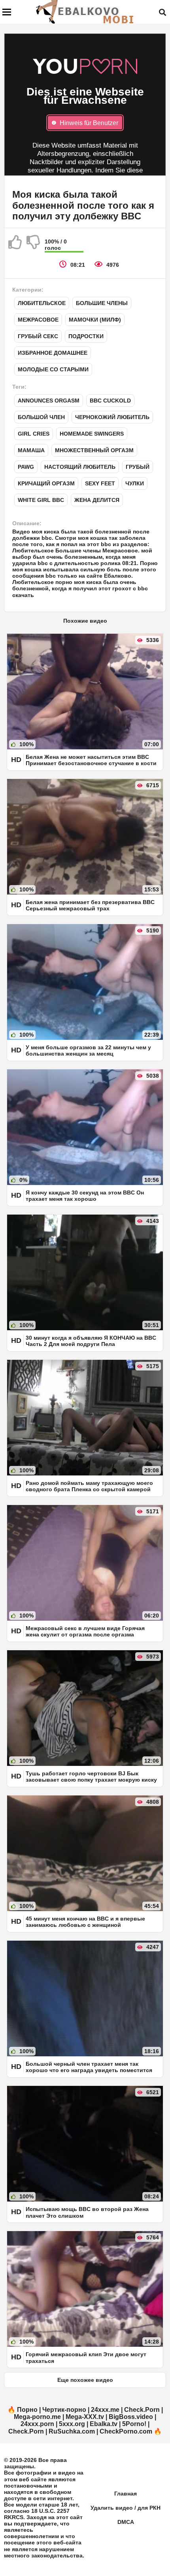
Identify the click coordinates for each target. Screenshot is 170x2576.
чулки (135, 483)
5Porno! (134, 2424)
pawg (26, 467)
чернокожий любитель (112, 417)
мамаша (31, 450)
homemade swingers (92, 434)
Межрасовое (38, 320)
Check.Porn (142, 2410)
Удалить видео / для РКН (126, 2508)
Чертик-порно (64, 2410)
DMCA (126, 2522)
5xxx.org (72, 2424)
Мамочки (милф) (95, 320)
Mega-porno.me (37, 2417)
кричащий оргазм (46, 483)
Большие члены (102, 303)
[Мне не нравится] (34, 245)
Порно (27, 2410)
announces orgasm (49, 401)
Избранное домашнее (53, 353)
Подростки (86, 336)
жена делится (97, 500)
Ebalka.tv (104, 2424)
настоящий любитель (80, 467)
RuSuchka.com (72, 2431)
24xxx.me (105, 2410)
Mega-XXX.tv (85, 2417)
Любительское (42, 303)
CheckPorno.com (126, 2431)
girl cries (34, 434)
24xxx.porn (37, 2424)
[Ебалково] (85, 12)
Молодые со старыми (53, 369)
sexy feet (100, 483)
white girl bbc (41, 500)
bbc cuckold (110, 401)
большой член (41, 417)
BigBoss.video (131, 2417)
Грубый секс (38, 336)
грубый (138, 467)
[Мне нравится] (15, 245)
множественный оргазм (94, 450)
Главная (126, 2494)
